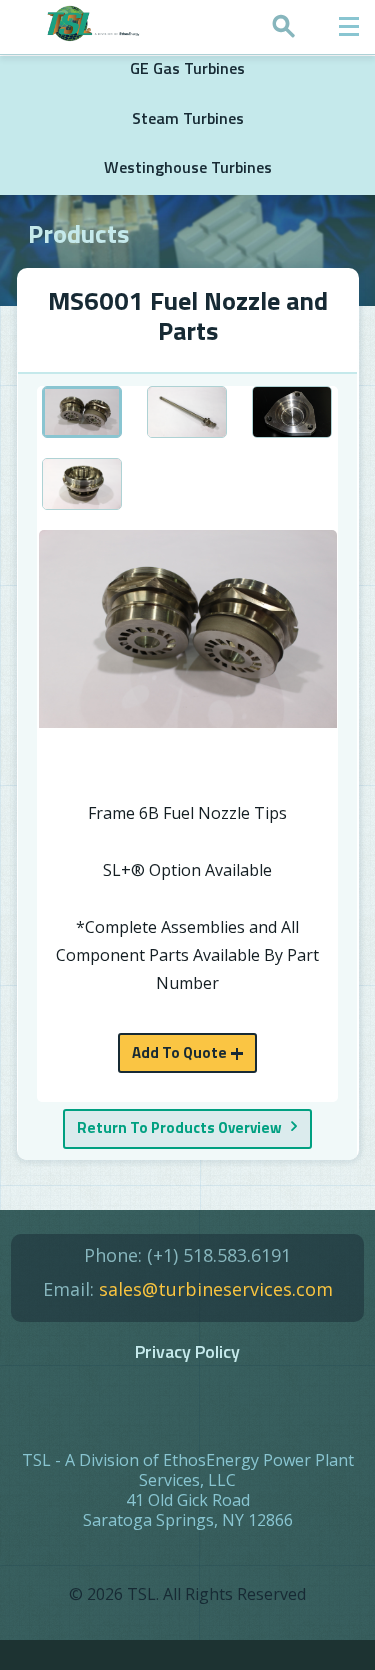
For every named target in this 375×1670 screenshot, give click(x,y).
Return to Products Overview (179, 1127)
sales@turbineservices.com (216, 1289)
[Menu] (349, 27)
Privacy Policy (187, 1351)
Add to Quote (179, 1052)
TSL (141, 1594)
